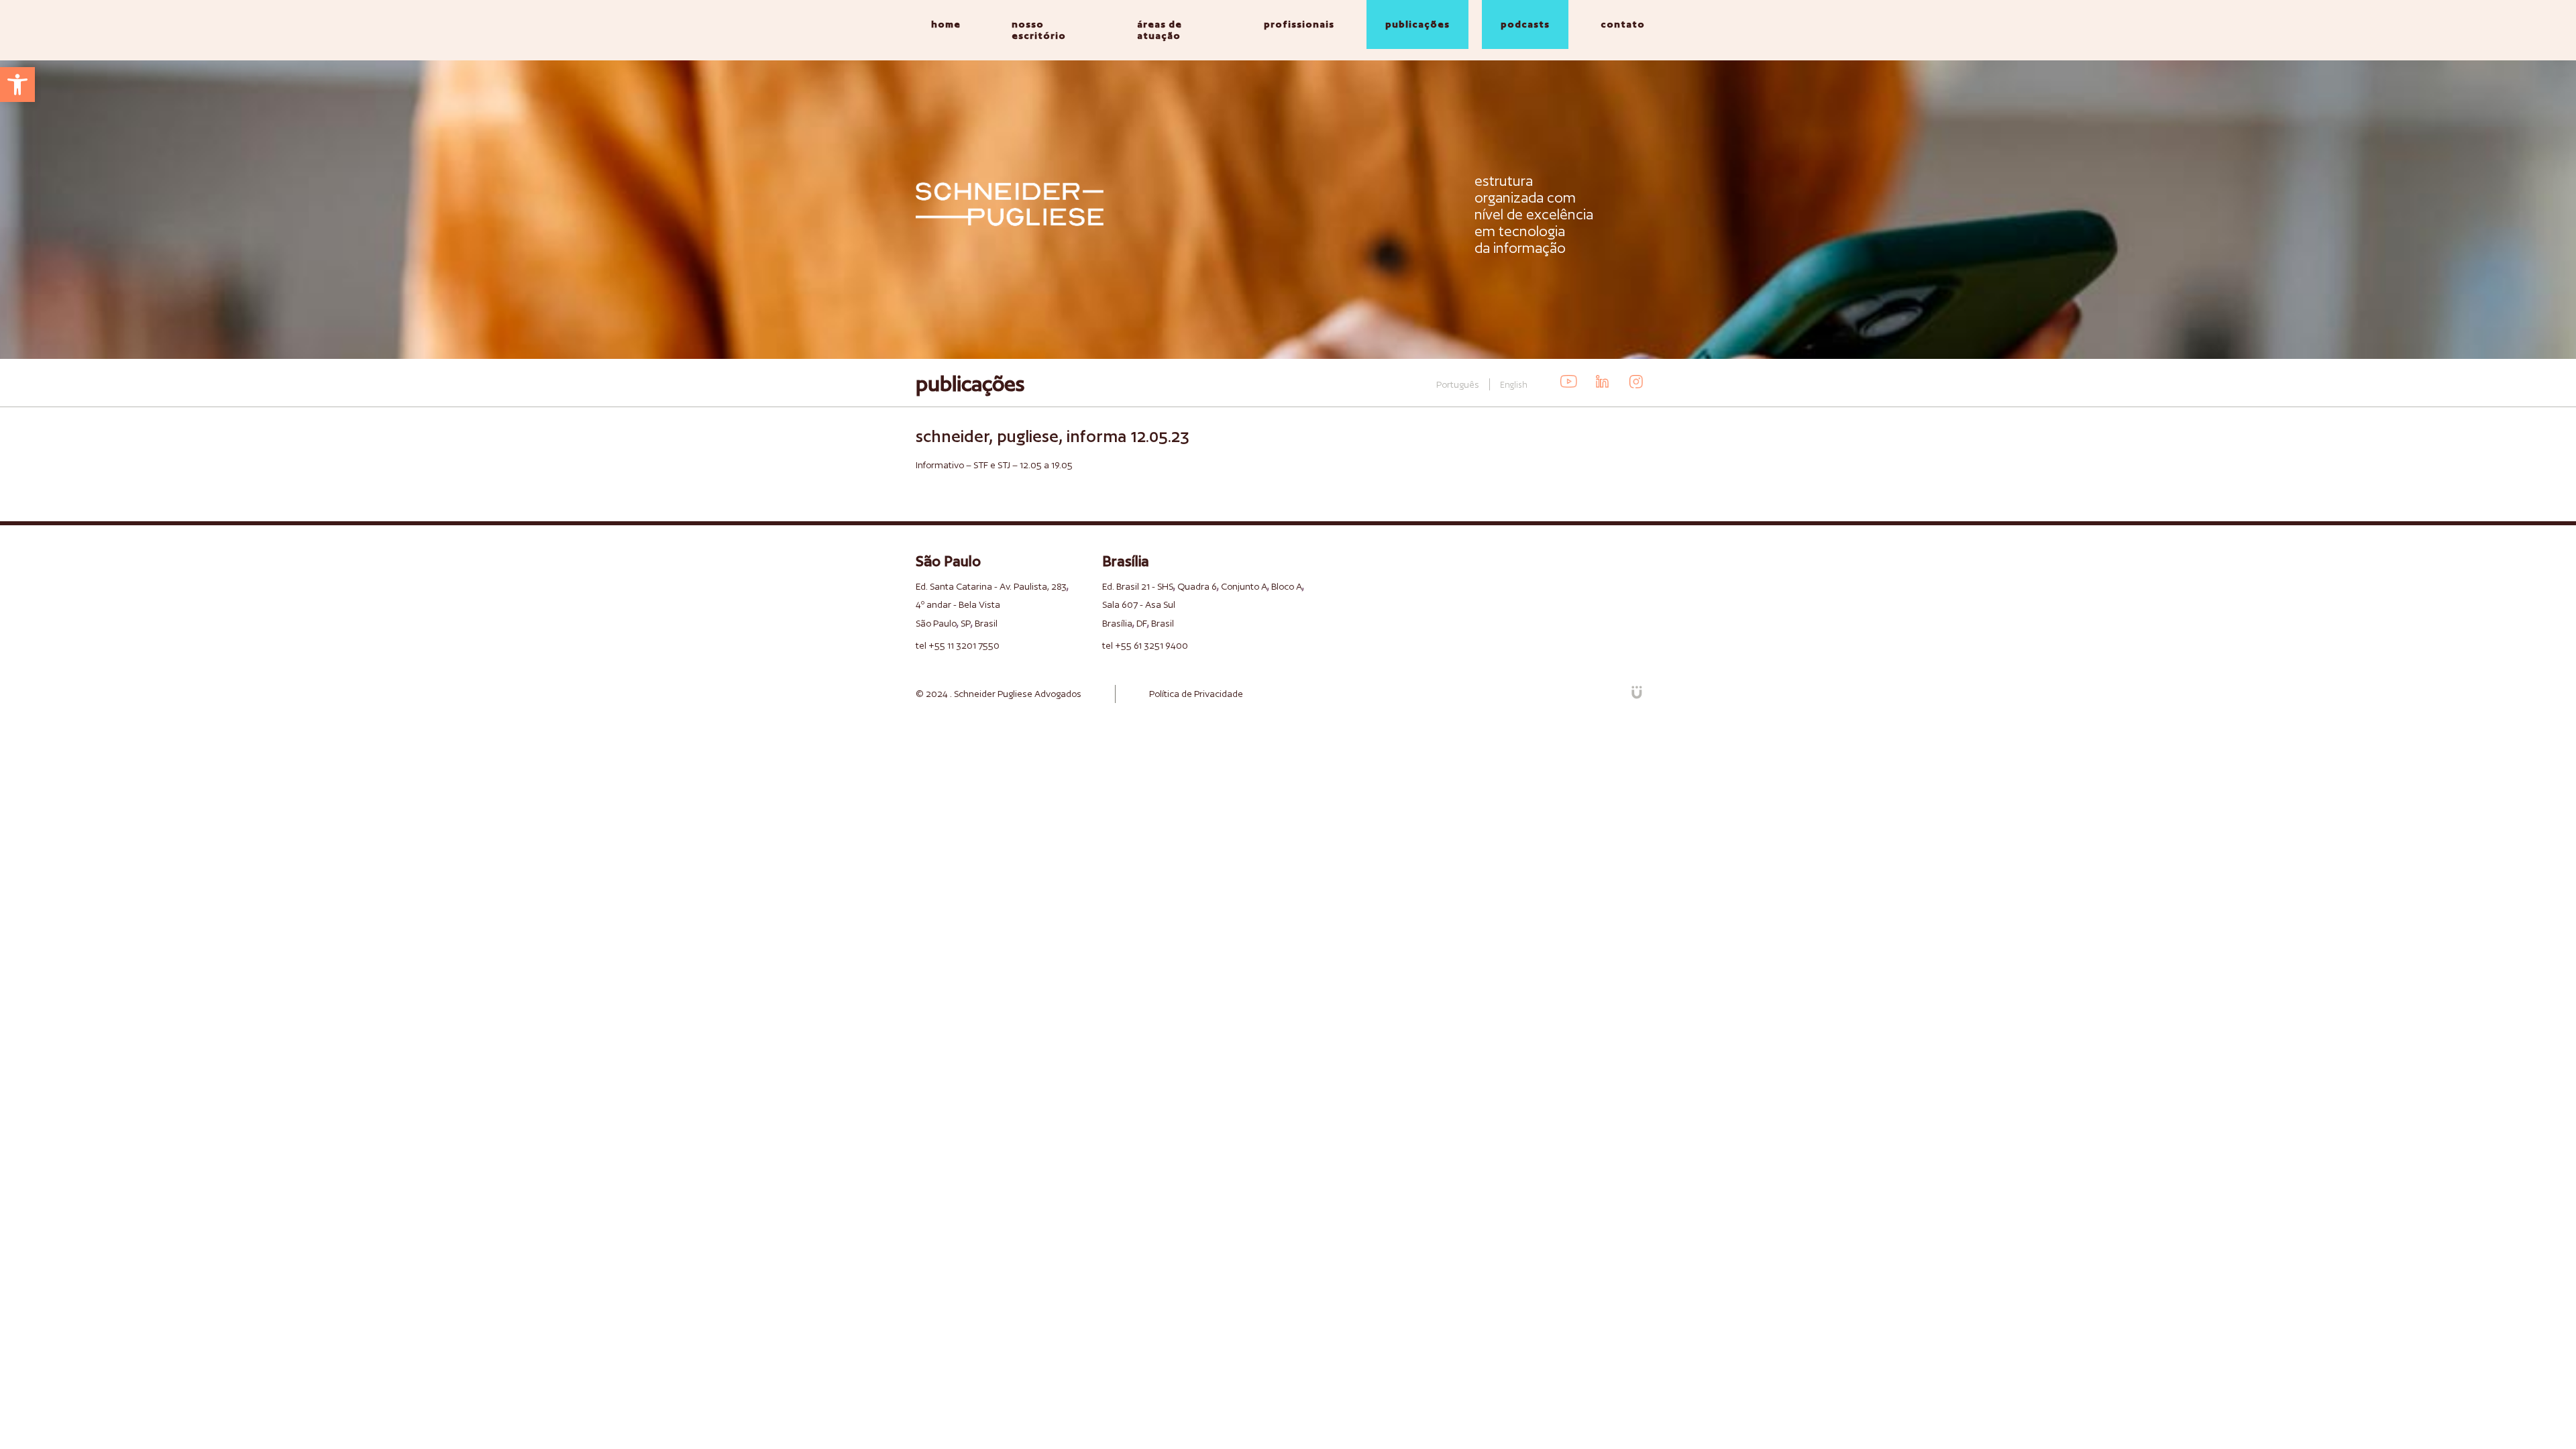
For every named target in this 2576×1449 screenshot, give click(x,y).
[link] (17, 85)
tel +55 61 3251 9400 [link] (1145, 645)
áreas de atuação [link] (1160, 30)
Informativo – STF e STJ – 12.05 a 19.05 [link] (994, 465)
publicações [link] (1417, 24)
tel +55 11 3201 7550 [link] (958, 645)
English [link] (1514, 385)
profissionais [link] (1299, 24)
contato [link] (1623, 24)
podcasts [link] (1525, 24)
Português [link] (1458, 384)
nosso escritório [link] (1039, 30)
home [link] (946, 24)
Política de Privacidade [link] (1196, 694)
